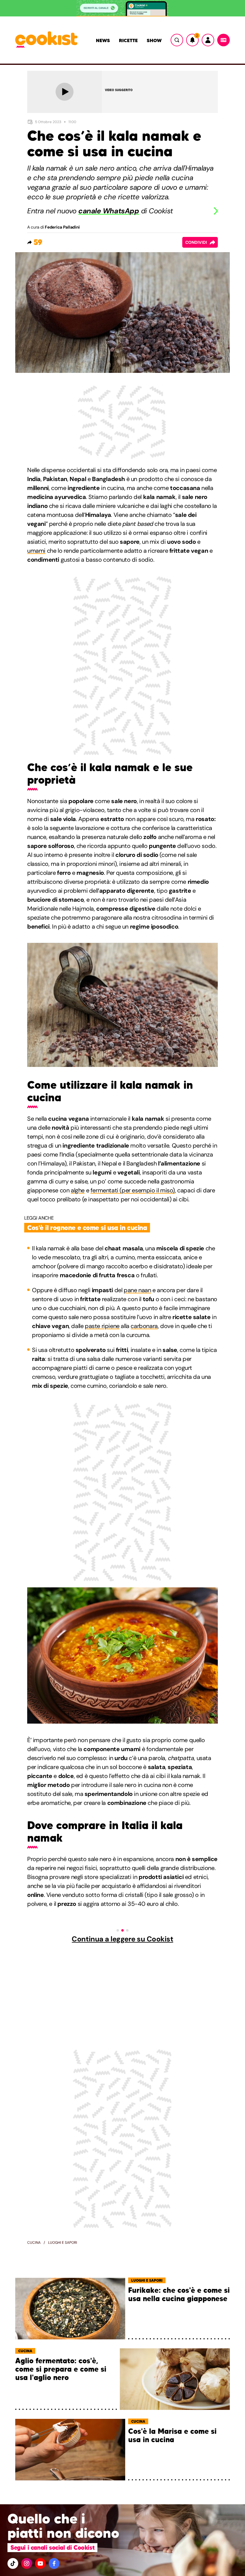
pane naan (137, 1290)
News (103, 40)
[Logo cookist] (46, 40)
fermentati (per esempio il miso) (133, 1190)
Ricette (128, 40)
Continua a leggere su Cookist (122, 1939)
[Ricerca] (177, 40)
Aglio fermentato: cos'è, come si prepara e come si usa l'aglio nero (61, 2369)
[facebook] (54, 2563)
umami (36, 551)
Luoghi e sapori (63, 2243)
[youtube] (40, 2563)
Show (154, 40)
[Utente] (208, 40)
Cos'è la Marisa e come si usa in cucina (172, 2436)
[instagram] (27, 2563)
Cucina (34, 2243)
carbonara (144, 1326)
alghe (78, 1190)
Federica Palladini (62, 227)
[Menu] (223, 40)
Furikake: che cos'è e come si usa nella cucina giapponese (179, 2295)
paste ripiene (102, 1326)
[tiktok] (13, 2563)
